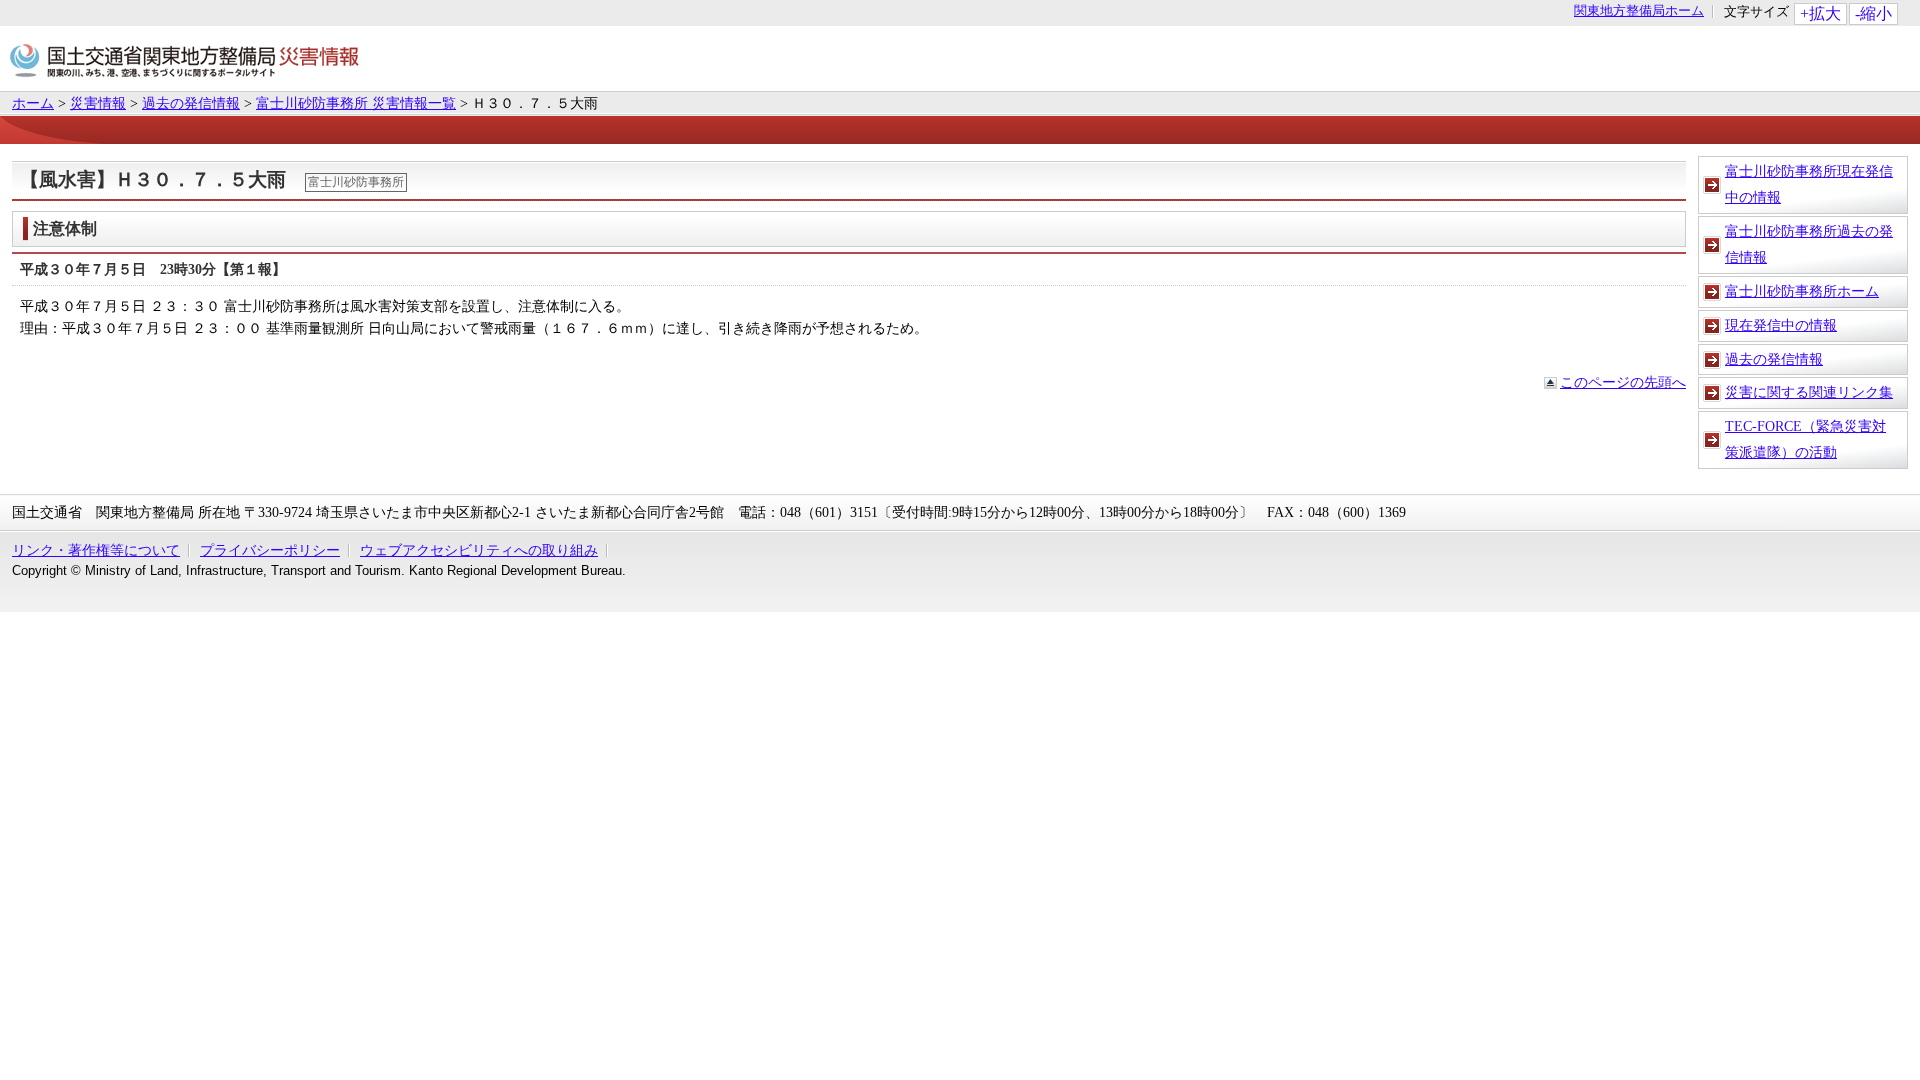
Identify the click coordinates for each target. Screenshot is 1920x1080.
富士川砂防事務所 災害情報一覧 (356, 103)
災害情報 (98, 103)
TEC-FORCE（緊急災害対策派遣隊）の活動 (1805, 439)
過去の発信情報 (191, 103)
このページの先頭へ (1623, 382)
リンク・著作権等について (96, 550)
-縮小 (1873, 13)
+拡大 (1820, 13)
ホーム (33, 103)
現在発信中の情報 (1781, 325)
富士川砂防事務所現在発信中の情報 (1809, 184)
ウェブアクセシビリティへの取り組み (479, 550)
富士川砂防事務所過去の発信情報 (1809, 244)
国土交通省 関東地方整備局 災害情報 (184, 63)
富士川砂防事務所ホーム (1802, 291)
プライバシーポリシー (270, 550)
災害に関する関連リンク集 (1809, 392)
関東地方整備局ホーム (1639, 11)
